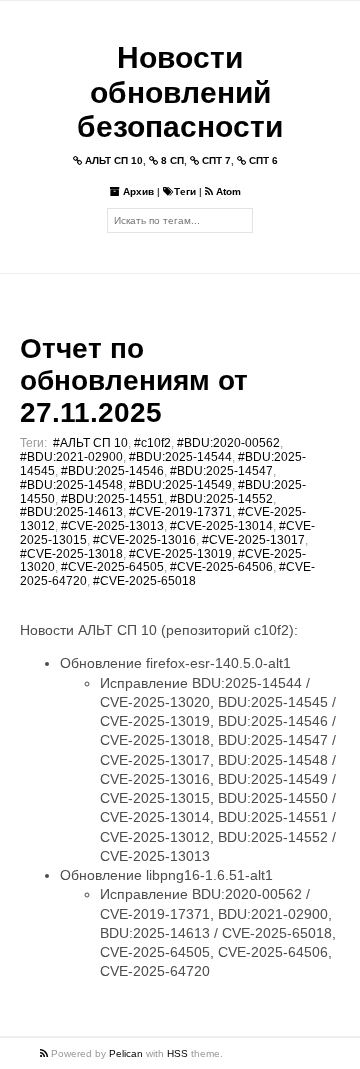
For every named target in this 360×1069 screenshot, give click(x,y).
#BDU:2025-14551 (112, 499)
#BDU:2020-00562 (228, 443)
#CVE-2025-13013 (112, 526)
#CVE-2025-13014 (221, 526)
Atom (227, 191)
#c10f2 (152, 443)
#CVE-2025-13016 (144, 540)
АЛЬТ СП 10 (112, 160)
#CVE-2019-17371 (180, 512)
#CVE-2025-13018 (71, 554)
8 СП (171, 160)
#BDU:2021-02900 (71, 457)
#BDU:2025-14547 (221, 471)
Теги (185, 191)
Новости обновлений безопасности (180, 92)
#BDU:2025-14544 (180, 457)
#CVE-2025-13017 (253, 540)
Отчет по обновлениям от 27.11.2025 (134, 380)
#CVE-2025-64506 (221, 567)
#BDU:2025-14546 (112, 471)
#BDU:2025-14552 (221, 499)
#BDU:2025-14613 (71, 512)
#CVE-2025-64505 (112, 567)
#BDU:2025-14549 (180, 485)
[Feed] (45, 1053)
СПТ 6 (262, 160)
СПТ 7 (215, 160)
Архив (137, 191)
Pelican (126, 1053)
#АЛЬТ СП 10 (90, 443)
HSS (177, 1053)
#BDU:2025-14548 (71, 485)
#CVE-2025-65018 (144, 581)
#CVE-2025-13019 (180, 554)
